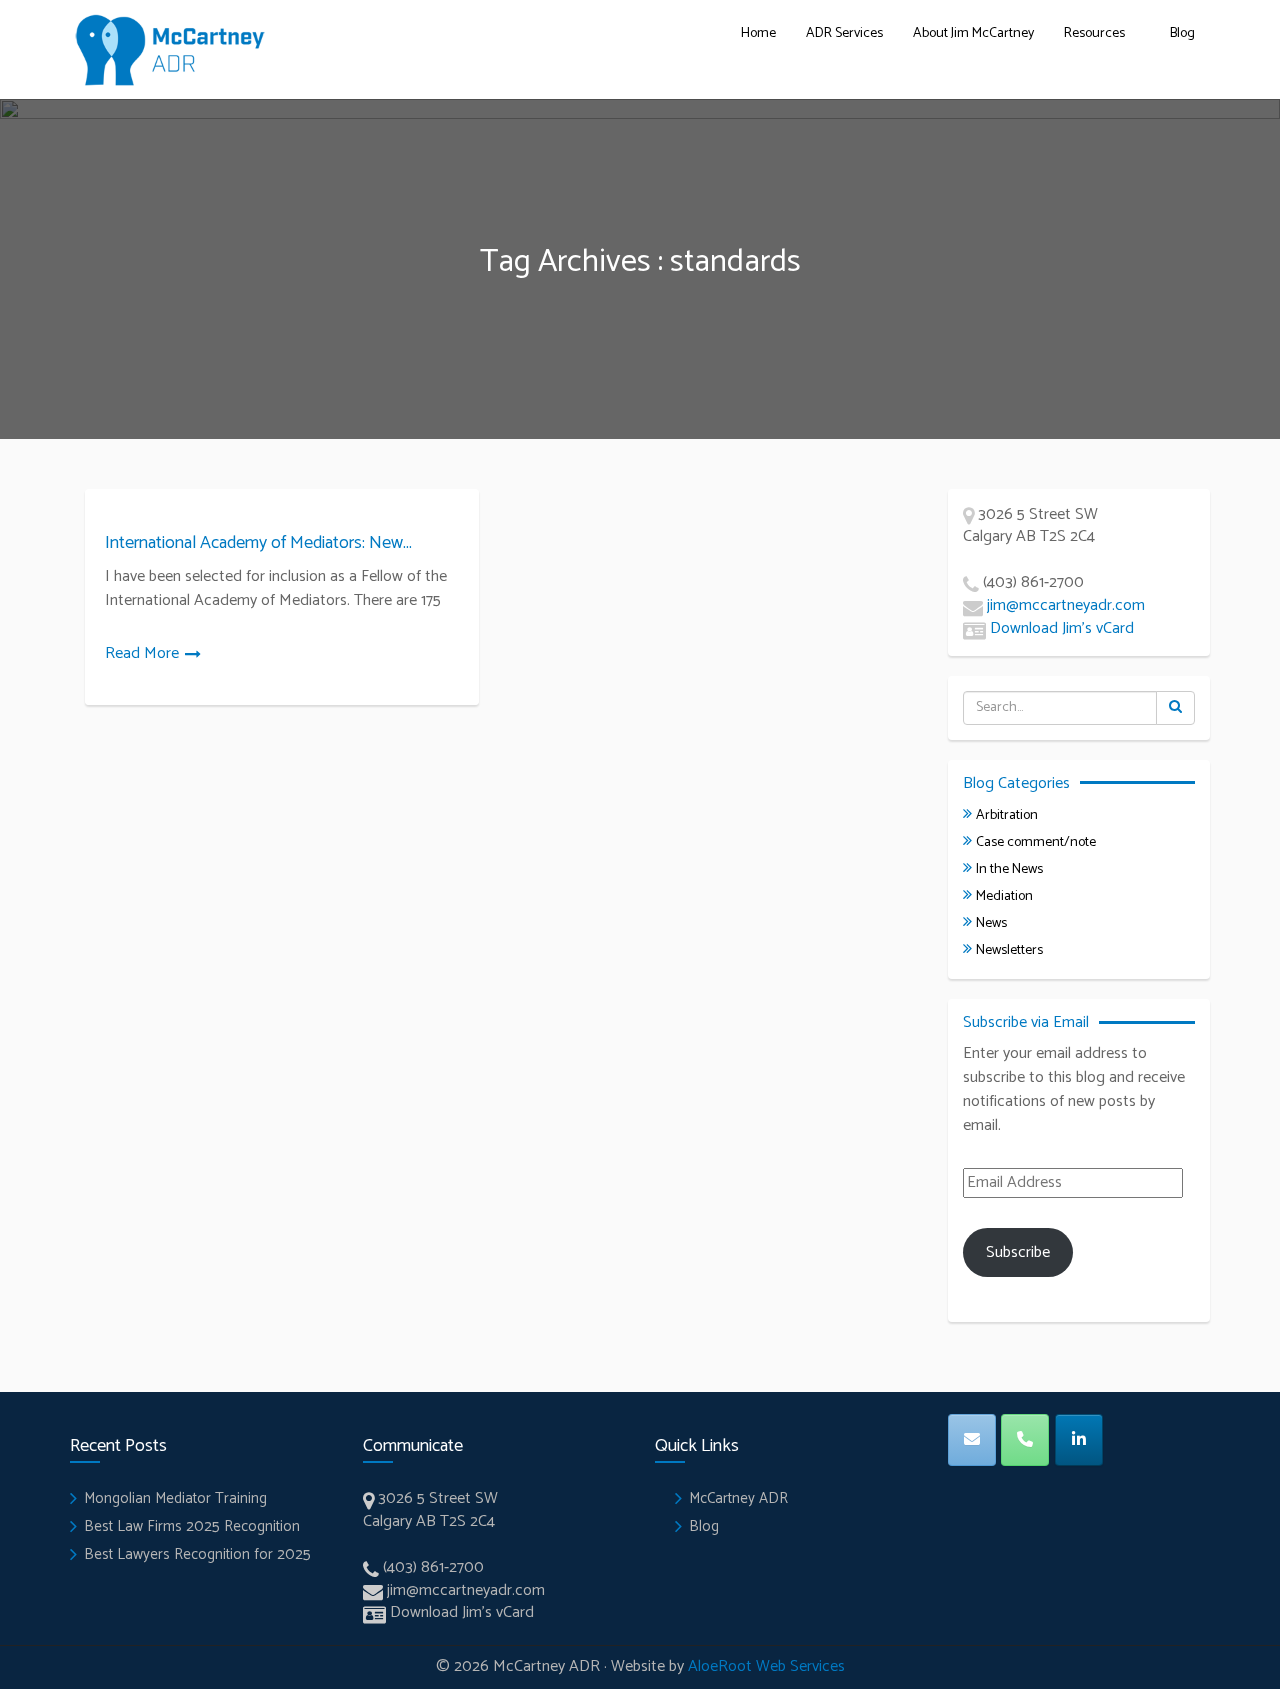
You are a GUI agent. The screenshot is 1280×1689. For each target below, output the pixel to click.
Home (758, 33)
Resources (1094, 33)
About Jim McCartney (973, 33)
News (991, 923)
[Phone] (1025, 1440)
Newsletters (1009, 950)
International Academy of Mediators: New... (258, 543)
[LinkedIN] (1079, 1440)
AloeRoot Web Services (766, 1666)
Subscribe (1018, 1252)
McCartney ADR (738, 1498)
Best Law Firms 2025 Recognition (192, 1526)
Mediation (1004, 896)
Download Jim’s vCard (1062, 628)
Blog (1182, 33)
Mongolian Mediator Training (175, 1498)
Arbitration (1007, 815)
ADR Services (844, 33)
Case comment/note (1036, 842)
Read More (142, 653)
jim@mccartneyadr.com (1066, 605)
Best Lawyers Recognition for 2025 (197, 1554)
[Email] (972, 1440)
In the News (1009, 869)
